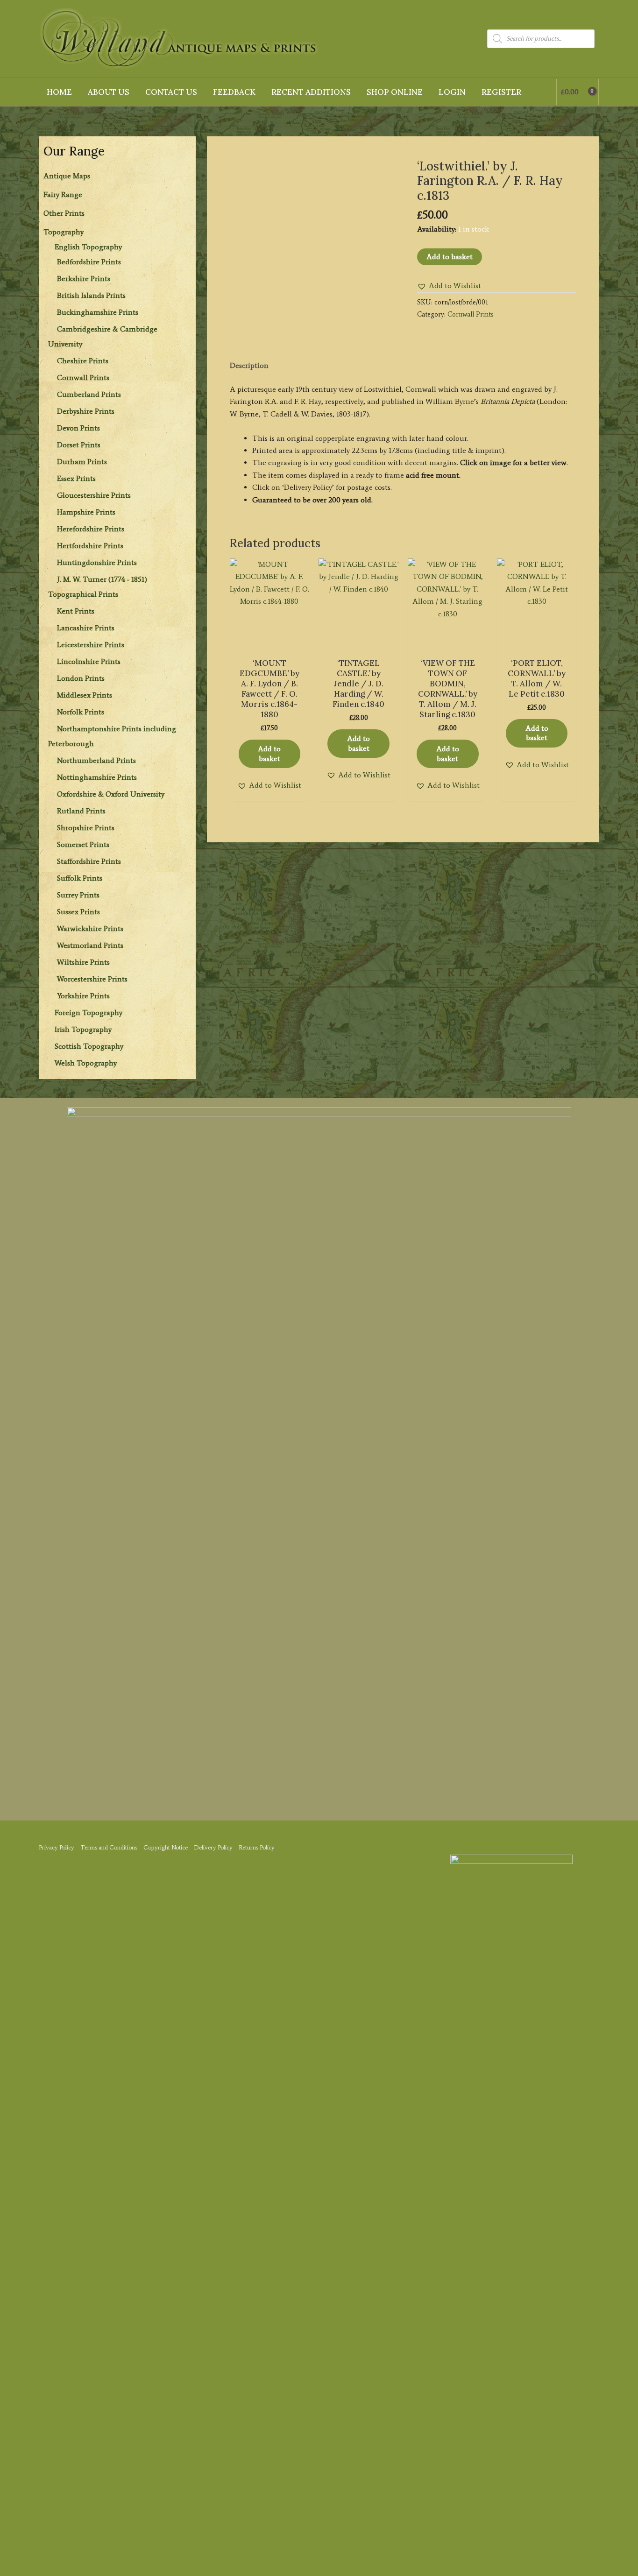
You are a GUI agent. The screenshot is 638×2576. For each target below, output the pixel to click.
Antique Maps (67, 176)
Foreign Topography (89, 1013)
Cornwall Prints (83, 378)
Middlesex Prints (85, 695)
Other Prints (64, 213)
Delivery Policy (213, 1847)
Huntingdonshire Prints (97, 562)
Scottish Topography (89, 1046)
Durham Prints (82, 462)
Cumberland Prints (89, 394)
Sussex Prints (78, 912)
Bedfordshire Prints (89, 262)
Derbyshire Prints (86, 411)
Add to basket (450, 257)
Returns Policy (257, 1847)
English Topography (88, 247)
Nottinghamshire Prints (97, 777)
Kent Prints (76, 611)
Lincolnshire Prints (89, 661)
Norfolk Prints (81, 712)
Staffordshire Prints (89, 861)
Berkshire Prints (84, 279)
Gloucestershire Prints (94, 495)
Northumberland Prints (96, 760)
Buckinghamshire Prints (98, 312)
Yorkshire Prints (83, 996)
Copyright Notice (166, 1847)
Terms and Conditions (109, 1847)
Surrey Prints (78, 895)
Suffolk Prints (80, 878)
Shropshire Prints (86, 828)
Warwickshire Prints (90, 928)
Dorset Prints (79, 445)
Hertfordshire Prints (90, 546)
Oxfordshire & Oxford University (111, 794)
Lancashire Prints (86, 628)
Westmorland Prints (90, 945)
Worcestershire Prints (92, 979)
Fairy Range (63, 194)
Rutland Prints (81, 811)
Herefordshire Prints (91, 529)
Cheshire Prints (83, 361)
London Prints (81, 678)
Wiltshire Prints (83, 962)
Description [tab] (249, 365)
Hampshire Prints (86, 512)
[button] (449, 286)
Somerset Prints (83, 844)
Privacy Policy (57, 1847)
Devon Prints (78, 428)
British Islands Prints (91, 295)
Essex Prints (76, 478)
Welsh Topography (86, 1063)
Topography (64, 232)
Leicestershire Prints (91, 645)
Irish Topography (83, 1029)
